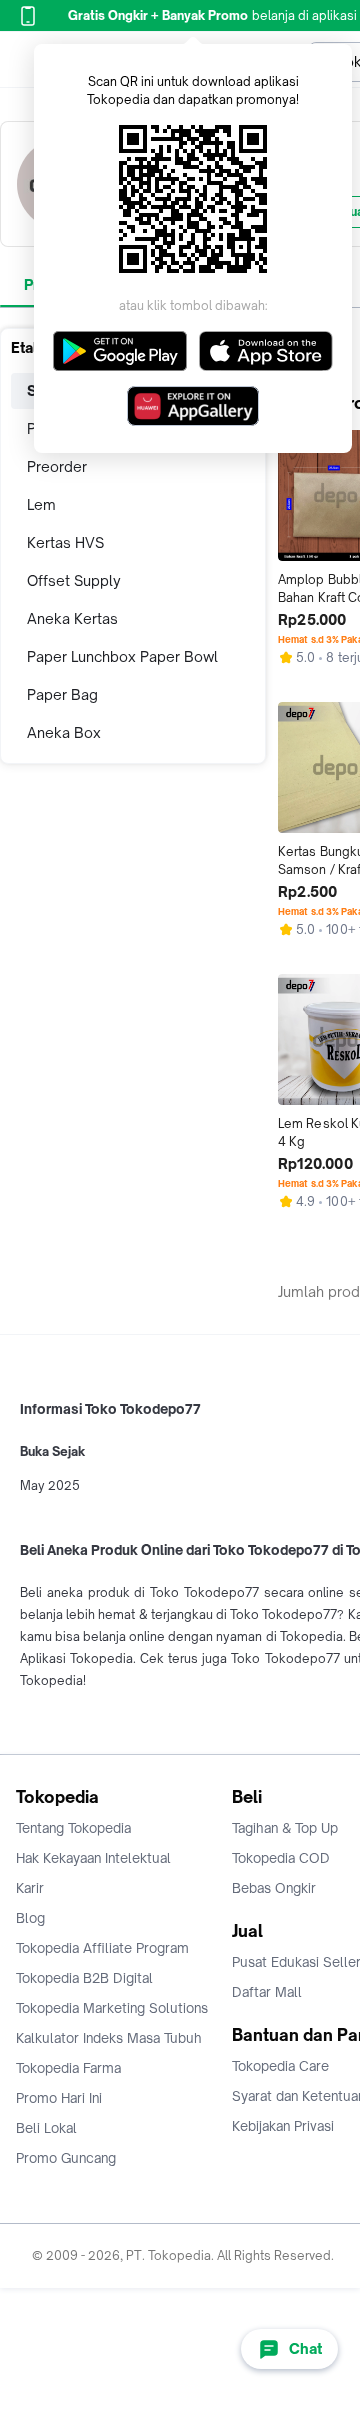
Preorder (57, 466)
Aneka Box (64, 732)
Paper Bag (62, 694)
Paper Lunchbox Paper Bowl (122, 656)
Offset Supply (74, 580)
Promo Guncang (66, 2158)
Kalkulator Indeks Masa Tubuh (109, 2038)
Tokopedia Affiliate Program (102, 1948)
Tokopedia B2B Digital (84, 1978)
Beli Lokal (46, 2128)
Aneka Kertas (72, 618)
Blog (30, 1918)
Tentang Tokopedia (73, 1828)
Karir (30, 1888)
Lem (41, 504)
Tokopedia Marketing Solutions (112, 2008)
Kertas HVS (65, 542)
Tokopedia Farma (68, 2068)
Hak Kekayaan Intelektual (93, 1858)
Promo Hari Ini (59, 2098)
